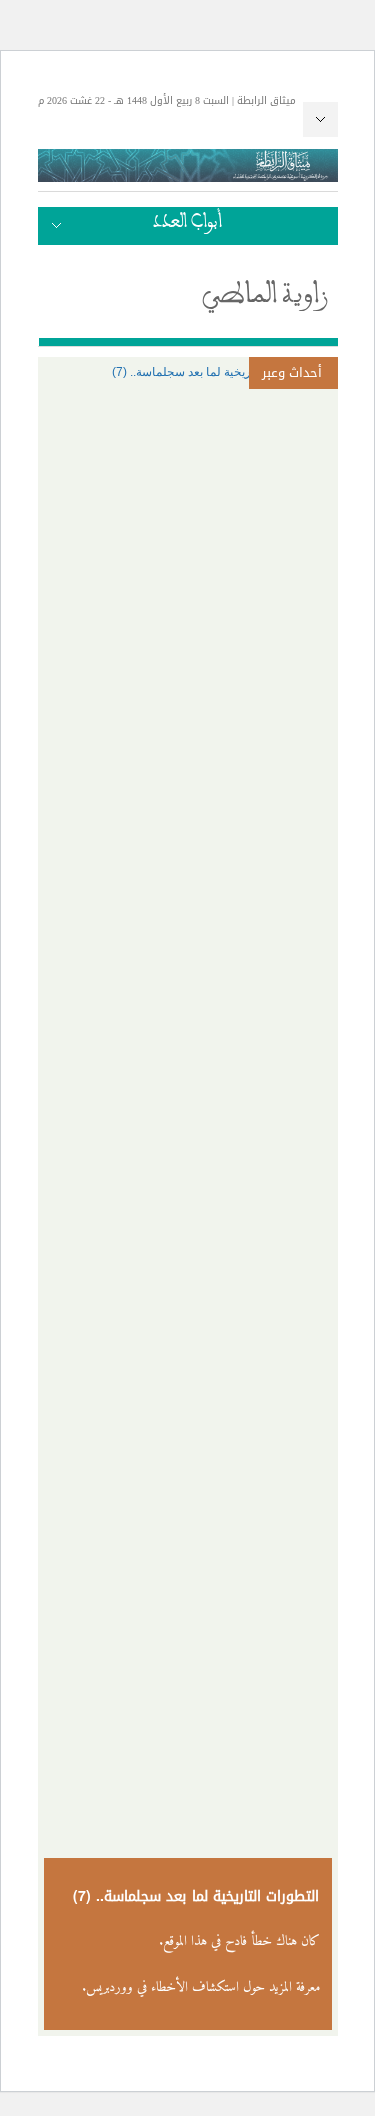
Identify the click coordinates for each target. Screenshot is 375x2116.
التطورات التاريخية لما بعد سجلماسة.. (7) (196, 1896)
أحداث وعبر (292, 372)
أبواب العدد (187, 226)
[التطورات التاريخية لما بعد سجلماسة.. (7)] (188, 372)
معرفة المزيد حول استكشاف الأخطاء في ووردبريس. (201, 1987)
